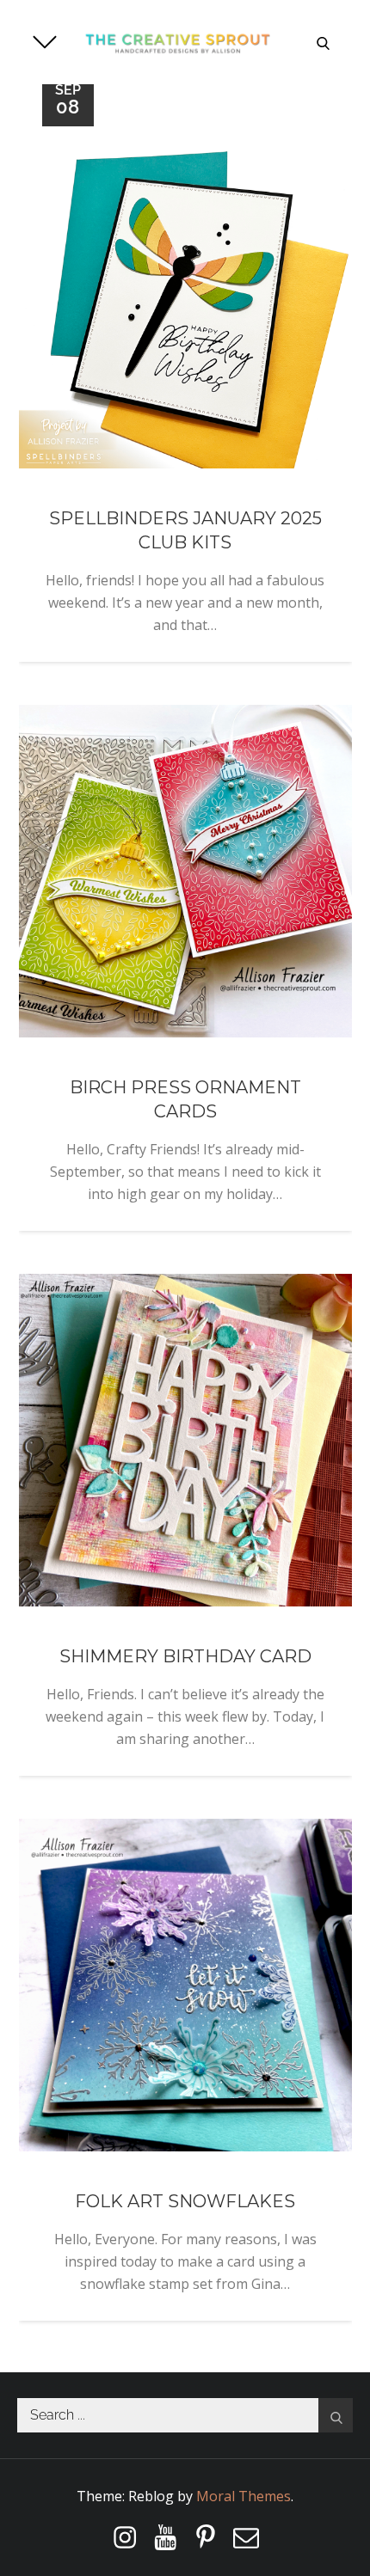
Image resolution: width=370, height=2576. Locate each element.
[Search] (336, 2415)
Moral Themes (244, 2496)
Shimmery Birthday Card (185, 1656)
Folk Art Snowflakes (185, 2201)
